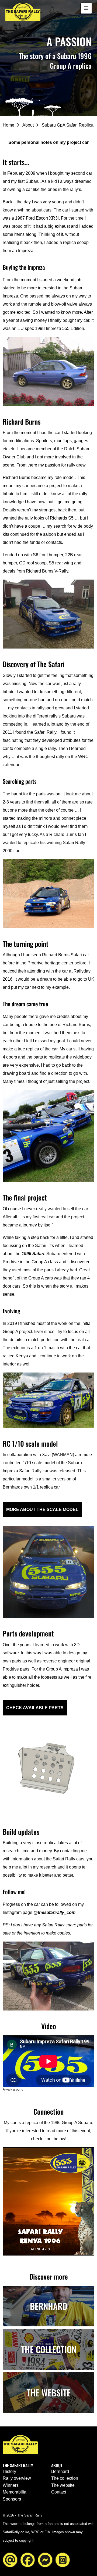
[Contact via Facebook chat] (45, 2559)
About (28, 125)
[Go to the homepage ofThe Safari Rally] (23, 12)
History (9, 2471)
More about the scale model (42, 1509)
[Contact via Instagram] (63, 2559)
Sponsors (12, 2499)
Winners (11, 2485)
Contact (59, 2492)
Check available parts (35, 1708)
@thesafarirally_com (54, 1912)
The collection (65, 2478)
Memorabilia (15, 2492)
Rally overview (17, 2478)
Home (8, 125)
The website (63, 2485)
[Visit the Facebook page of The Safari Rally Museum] (28, 2559)
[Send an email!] (10, 2559)
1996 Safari (33, 1254)
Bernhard (60, 2471)
